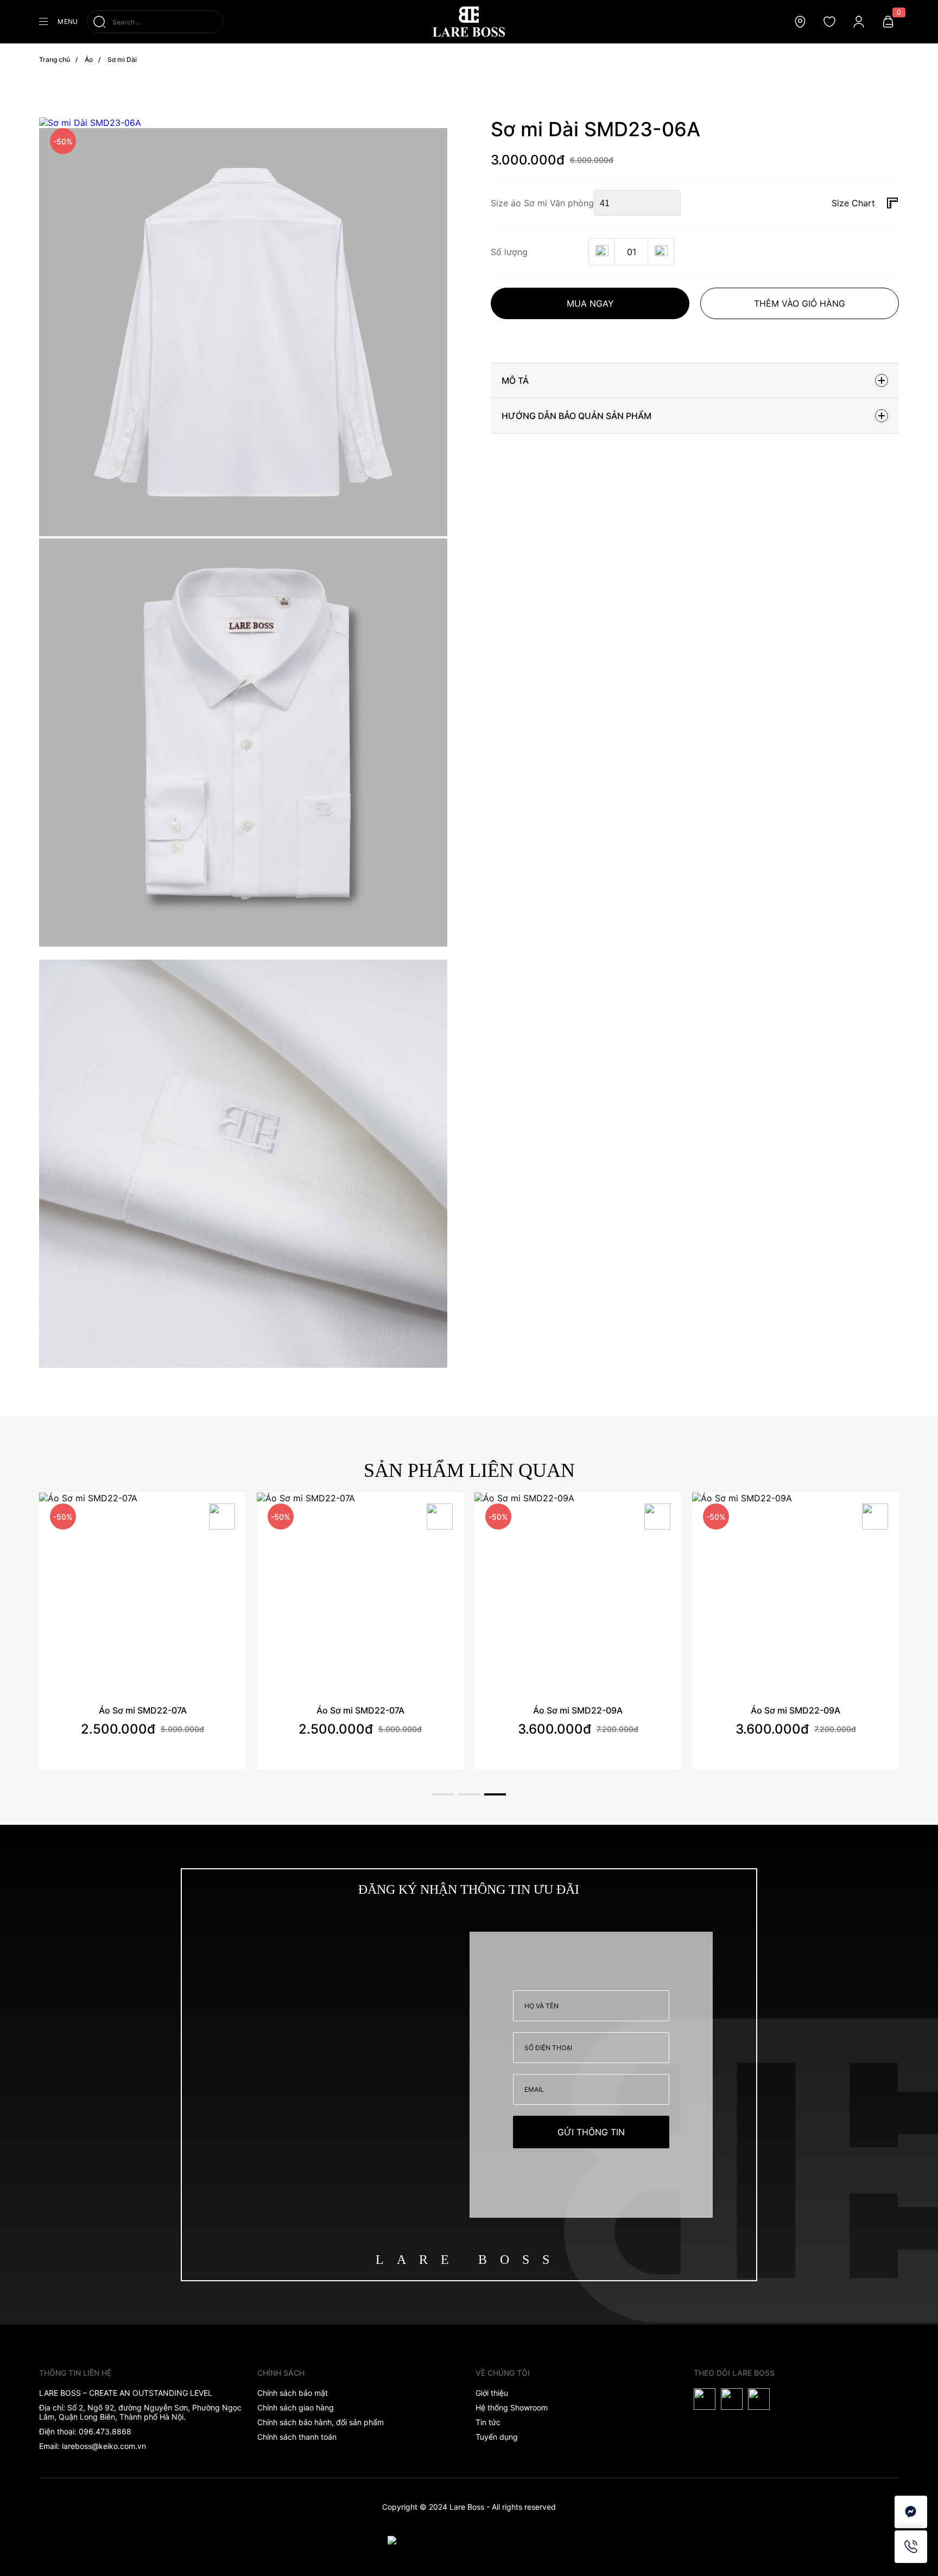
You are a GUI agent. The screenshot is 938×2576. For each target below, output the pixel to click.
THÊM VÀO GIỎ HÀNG (800, 303)
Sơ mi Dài (122, 59)
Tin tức (488, 2422)
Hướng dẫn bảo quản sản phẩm (576, 416)
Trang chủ (55, 59)
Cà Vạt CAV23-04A (578, 1710)
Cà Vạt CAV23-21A (360, 1710)
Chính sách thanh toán (297, 2437)
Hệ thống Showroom (512, 2407)
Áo (89, 59)
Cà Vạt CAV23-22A (142, 1710)
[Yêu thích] (222, 1518)
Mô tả (515, 380)
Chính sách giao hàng (296, 2407)
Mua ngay (590, 303)
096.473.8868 (105, 2431)
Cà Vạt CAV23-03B (796, 1710)
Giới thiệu (492, 2393)
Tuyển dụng (497, 2437)
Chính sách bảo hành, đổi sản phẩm (321, 2422)
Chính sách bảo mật (293, 2393)
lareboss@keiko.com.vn (104, 2446)
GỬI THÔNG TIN (591, 2132)
